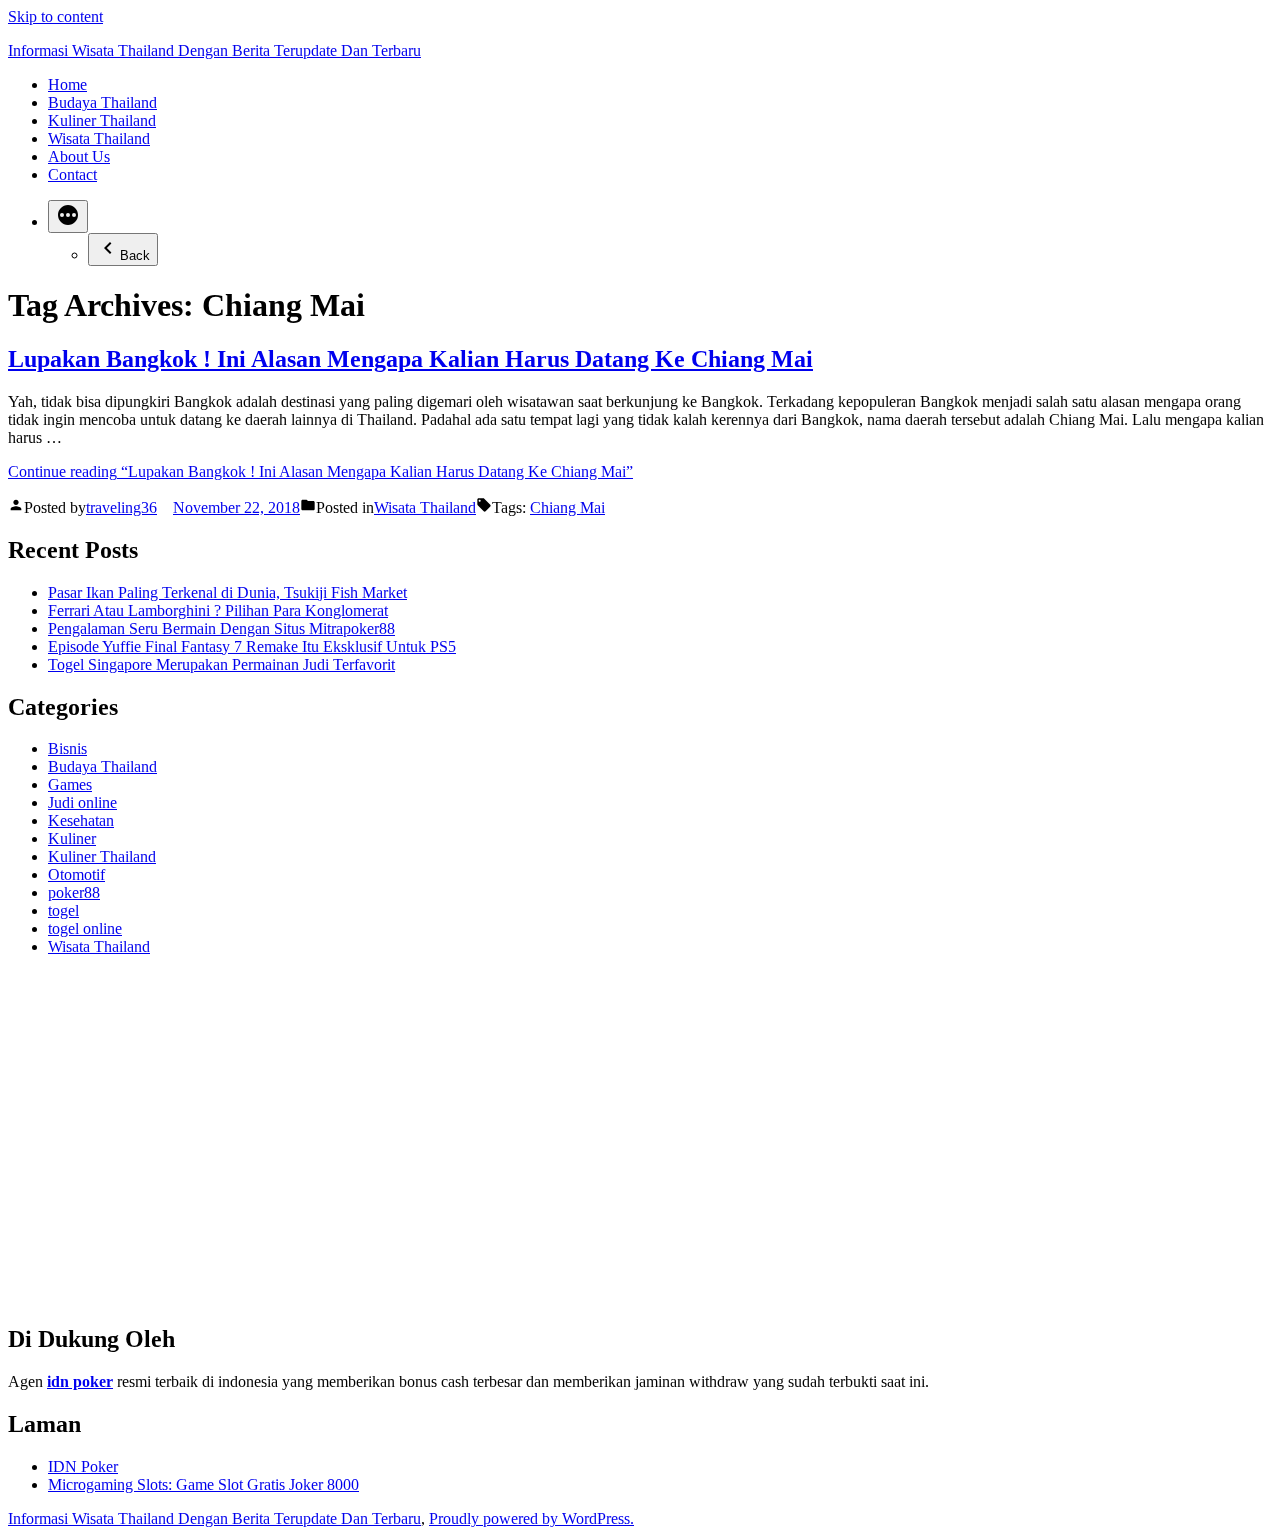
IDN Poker (83, 1466)
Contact (72, 174)
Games (70, 784)
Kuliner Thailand (102, 120)
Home (67, 84)
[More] (68, 216)
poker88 (74, 892)
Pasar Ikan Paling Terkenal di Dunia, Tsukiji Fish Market (227, 592)
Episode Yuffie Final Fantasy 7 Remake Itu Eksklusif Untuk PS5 (252, 646)
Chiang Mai (567, 507)
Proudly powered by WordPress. (531, 1518)
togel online (85, 928)
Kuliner (72, 838)
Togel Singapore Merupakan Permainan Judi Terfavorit (221, 664)
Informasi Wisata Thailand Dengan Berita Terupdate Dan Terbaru (214, 50)
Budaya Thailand (102, 102)
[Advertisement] (608, 1148)
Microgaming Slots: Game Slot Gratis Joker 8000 (203, 1484)
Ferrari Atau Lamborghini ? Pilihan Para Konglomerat (218, 610)
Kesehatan (81, 820)
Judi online (82, 802)
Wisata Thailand (99, 138)
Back (135, 255)
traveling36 (121, 507)
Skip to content (55, 16)
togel (63, 910)
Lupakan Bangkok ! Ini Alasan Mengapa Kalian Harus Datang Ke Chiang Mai (410, 359)
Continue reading (320, 471)
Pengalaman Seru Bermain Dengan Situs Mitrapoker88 (221, 628)
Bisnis (67, 748)
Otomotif (76, 874)
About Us (79, 156)
